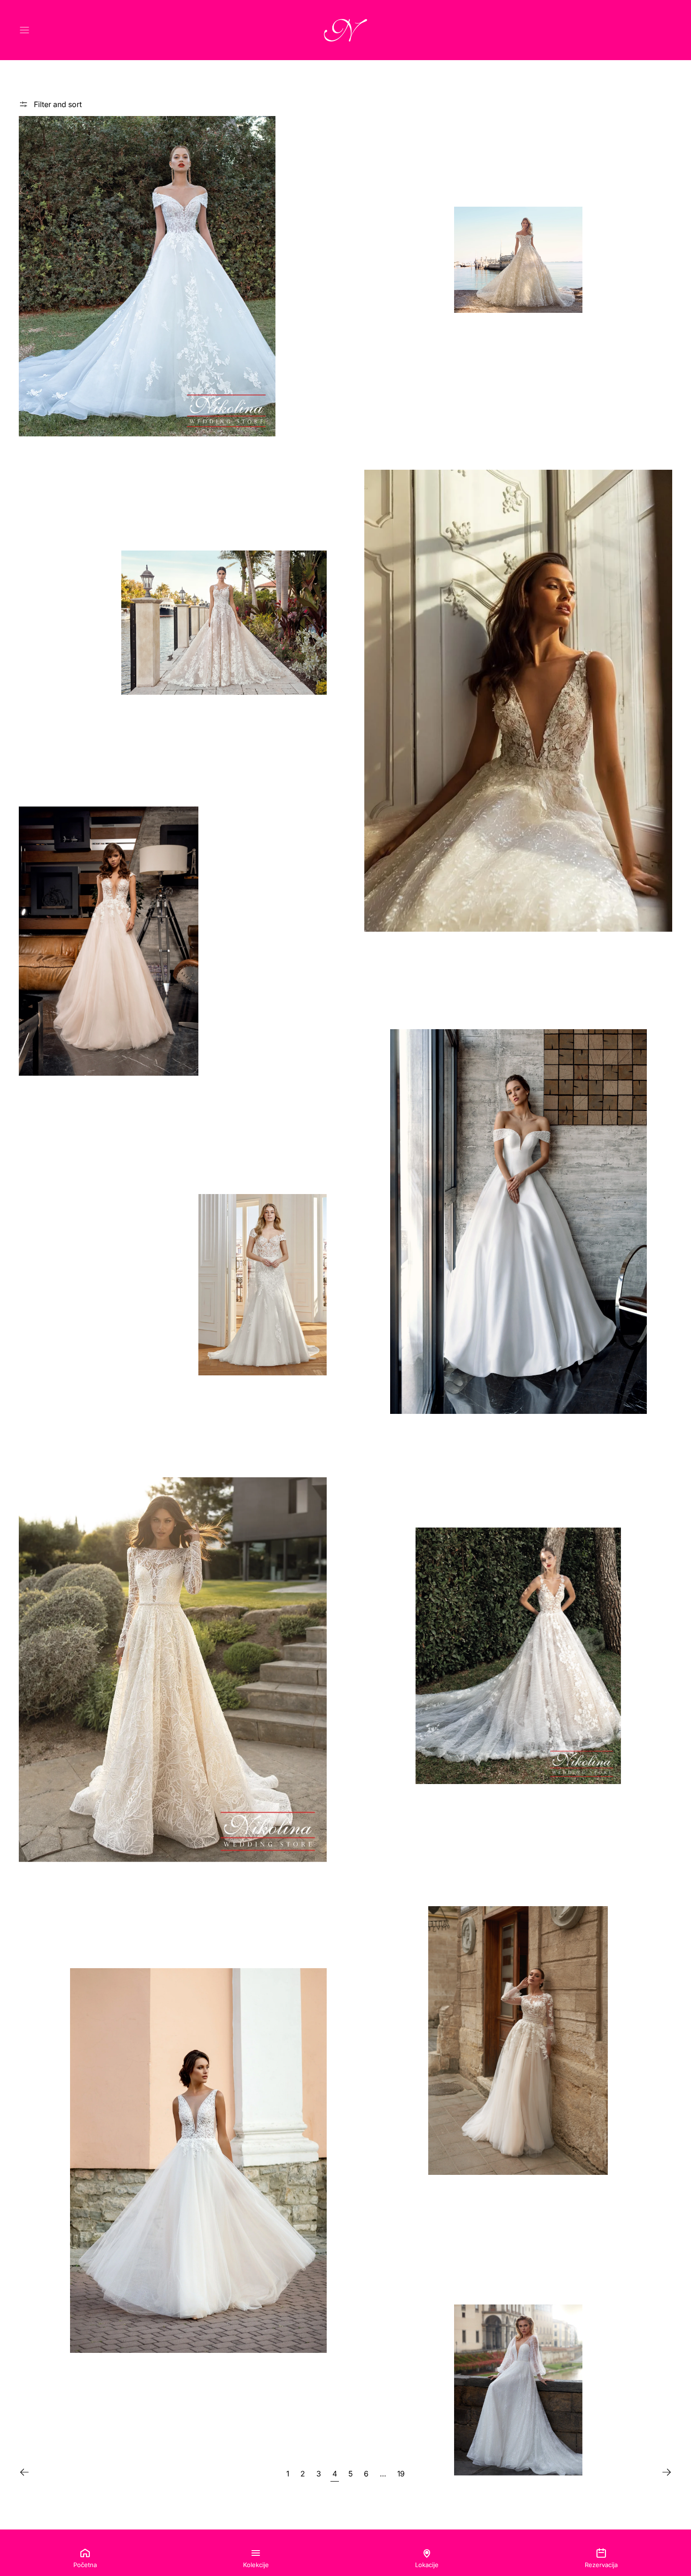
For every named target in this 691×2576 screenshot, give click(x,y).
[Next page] (667, 2472)
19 (401, 2474)
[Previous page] (24, 2472)
